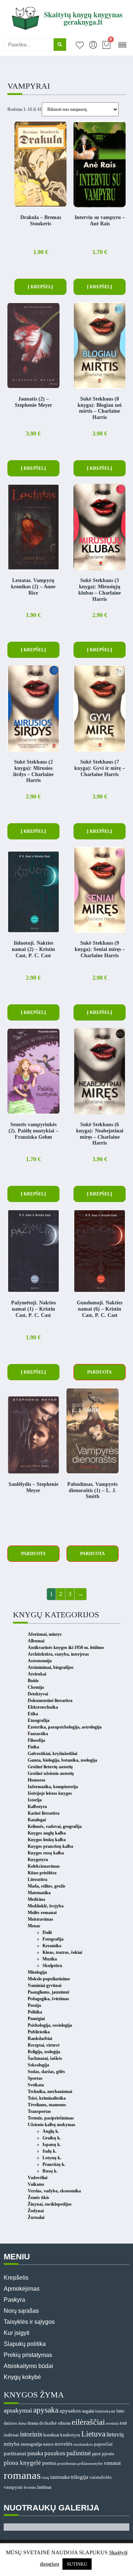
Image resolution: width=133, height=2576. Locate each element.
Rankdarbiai (40, 2038)
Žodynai (36, 2211)
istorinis (31, 2434)
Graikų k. (52, 2138)
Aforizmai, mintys (45, 1634)
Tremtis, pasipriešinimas (51, 2118)
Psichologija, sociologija (50, 2025)
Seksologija (38, 2065)
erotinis (112, 2423)
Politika (35, 2012)
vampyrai (13, 2487)
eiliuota (64, 2423)
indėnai (11, 2435)
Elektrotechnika (43, 1707)
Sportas (35, 2078)
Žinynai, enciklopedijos (50, 2204)
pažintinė (79, 2453)
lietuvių (115, 2435)
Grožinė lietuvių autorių (50, 1767)
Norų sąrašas (21, 2311)
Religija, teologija (44, 2052)
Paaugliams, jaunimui (48, 1992)
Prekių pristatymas (28, 2355)
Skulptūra (52, 1966)
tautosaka (60, 2477)
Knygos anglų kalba (47, 1833)
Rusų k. (50, 2171)
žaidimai (44, 2487)
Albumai (36, 1641)
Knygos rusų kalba (46, 1853)
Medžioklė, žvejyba (46, 1906)
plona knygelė (22, 2463)
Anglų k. (51, 2131)
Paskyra (14, 2300)
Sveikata (36, 2085)
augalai (88, 2411)
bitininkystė (105, 2411)
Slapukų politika (25, 2344)
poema (49, 2463)
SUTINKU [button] (77, 2564)
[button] (122, 44)
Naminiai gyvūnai (45, 1985)
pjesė (96, 2454)
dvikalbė (48, 2423)
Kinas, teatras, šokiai (62, 1952)
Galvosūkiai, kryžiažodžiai (52, 1754)
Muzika (50, 1959)
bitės (120, 2411)
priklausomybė (90, 2463)
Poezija (34, 2005)
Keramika (52, 1946)
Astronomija (40, 1661)
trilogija (79, 2477)
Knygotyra (38, 1860)
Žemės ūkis (38, 2198)
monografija (31, 2444)
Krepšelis (16, 2278)
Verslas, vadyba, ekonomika (54, 2191)
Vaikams (36, 2184)
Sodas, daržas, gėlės (46, 2072)
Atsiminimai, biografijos (51, 1667)
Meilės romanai (42, 1913)
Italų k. (50, 2151)
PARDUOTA (100, 1372)
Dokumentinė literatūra (50, 1701)
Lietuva (93, 2434)
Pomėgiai (36, 2019)
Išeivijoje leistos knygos (50, 1793)
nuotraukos (83, 2444)
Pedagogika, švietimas (48, 1999)
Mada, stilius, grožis (47, 1886)
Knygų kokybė (22, 2377)
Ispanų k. (52, 2145)
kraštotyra (70, 2435)
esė (123, 2423)
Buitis (33, 1681)
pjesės (108, 2454)
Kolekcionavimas (44, 1866)
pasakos (55, 2453)
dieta (22, 2423)
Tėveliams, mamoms (47, 2105)
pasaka (35, 2453)
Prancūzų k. (54, 2164)
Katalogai (37, 1820)
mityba (12, 2444)
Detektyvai (38, 1694)
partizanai (15, 2453)
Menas (34, 1926)
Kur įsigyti (17, 2333)
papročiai (103, 2444)
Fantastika (38, 1734)
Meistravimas (40, 1919)
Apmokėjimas (22, 2289)
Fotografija (53, 1939)
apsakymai (18, 2410)
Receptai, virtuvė (44, 2045)
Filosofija (36, 1740)
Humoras (37, 1780)
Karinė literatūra (44, 1813)
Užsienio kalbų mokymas (52, 2125)
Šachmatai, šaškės (45, 2058)
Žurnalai (36, 2217)
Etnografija (39, 1720)
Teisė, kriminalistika (47, 2098)
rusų (45, 2478)
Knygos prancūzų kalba (50, 1846)
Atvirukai (37, 1674)
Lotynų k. (52, 2158)
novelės (64, 2444)
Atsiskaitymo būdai (28, 2366)
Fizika (33, 1747)
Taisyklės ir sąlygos (29, 2322)
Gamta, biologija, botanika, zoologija (62, 1760)
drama (33, 2423)
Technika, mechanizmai (50, 2092)
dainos (10, 2423)
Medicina (36, 1899)
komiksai (51, 2435)
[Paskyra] (93, 45)
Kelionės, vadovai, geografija (55, 1826)
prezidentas (66, 2463)
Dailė (47, 1932)
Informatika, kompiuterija (53, 1787)
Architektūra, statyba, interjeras (58, 1654)
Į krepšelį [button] (40, 287)
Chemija (36, 1687)
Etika (33, 1714)
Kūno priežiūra (42, 1873)
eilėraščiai (88, 2422)
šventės (30, 2487)
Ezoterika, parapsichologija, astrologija (65, 1727)
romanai (112, 2463)
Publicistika (39, 2032)
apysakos (70, 2411)
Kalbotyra (37, 1807)
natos (48, 2444)
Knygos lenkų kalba (47, 1840)
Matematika (39, 1893)
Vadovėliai (37, 2178)
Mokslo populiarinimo (49, 1979)
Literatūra (37, 1879)
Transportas (39, 2111)
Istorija (35, 1800)
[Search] (60, 45)
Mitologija (37, 1972)
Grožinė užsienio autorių (51, 1773)
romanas (22, 2475)
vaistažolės (100, 2477)
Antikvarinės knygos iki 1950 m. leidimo (66, 1648)
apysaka (46, 2410)
